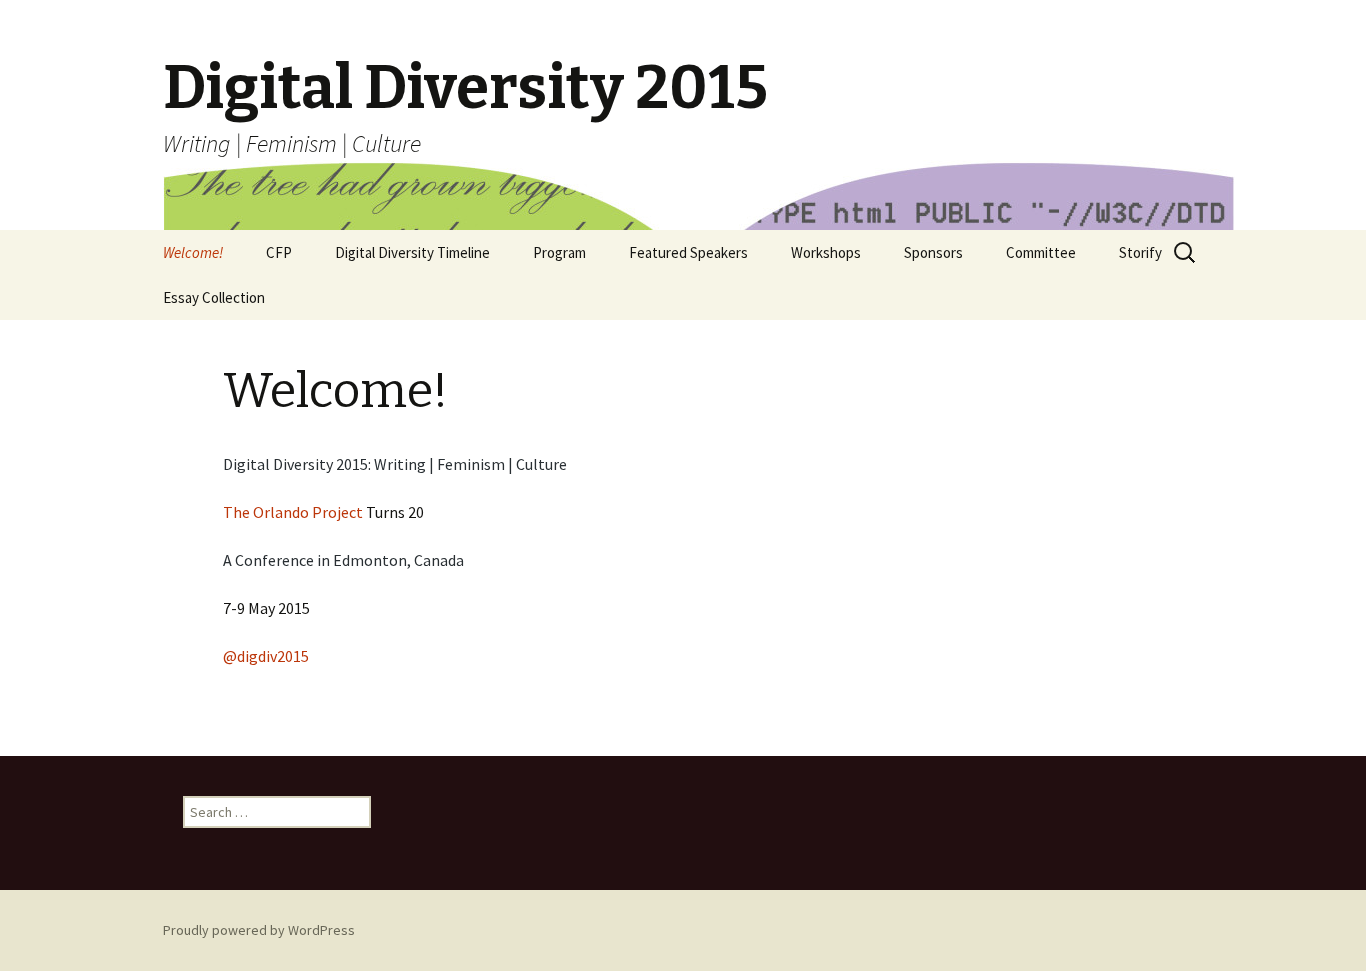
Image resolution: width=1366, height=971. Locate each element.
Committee (1041, 252)
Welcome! (193, 252)
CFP (279, 252)
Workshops (826, 252)
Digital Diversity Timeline (412, 252)
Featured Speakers (688, 252)
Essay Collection (214, 297)
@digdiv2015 (266, 656)
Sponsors (933, 252)
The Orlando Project (293, 512)
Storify (1140, 252)
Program (559, 252)
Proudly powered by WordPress (259, 930)
